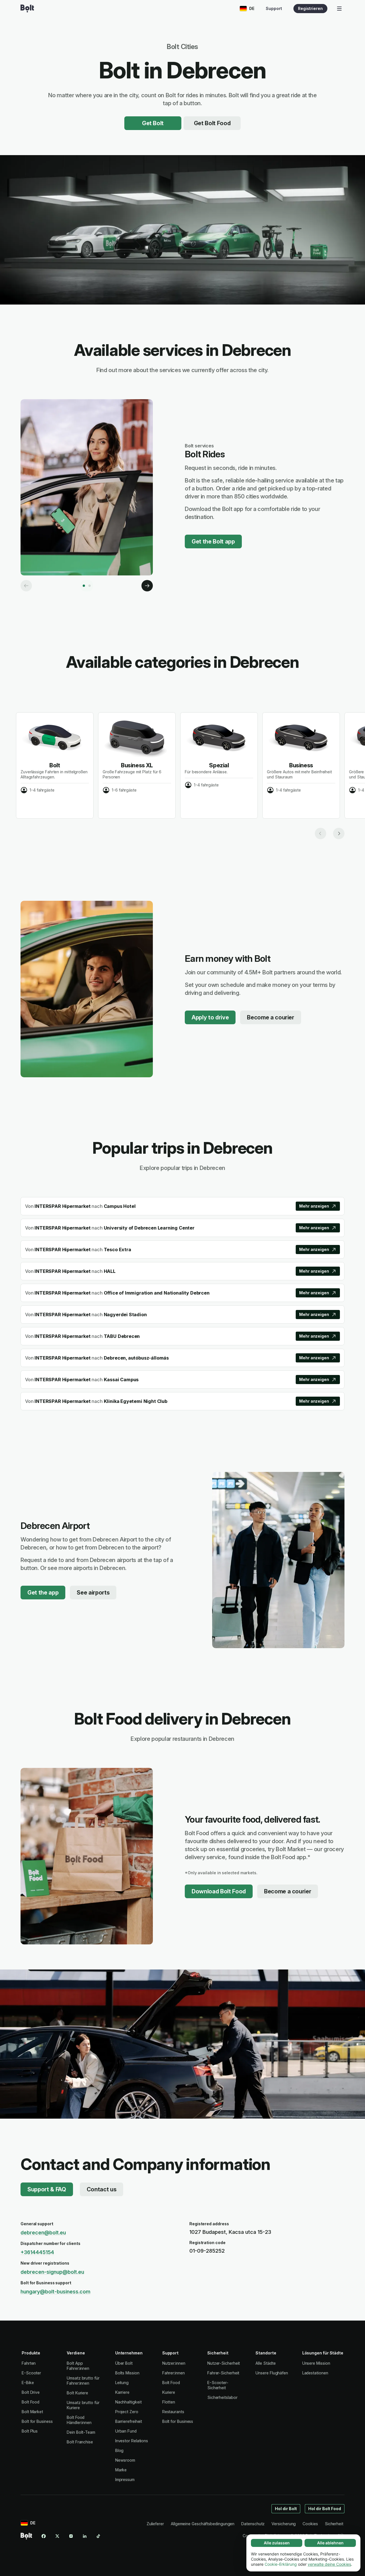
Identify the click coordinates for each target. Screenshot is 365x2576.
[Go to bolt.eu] (27, 9)
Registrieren (310, 8)
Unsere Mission (316, 2363)
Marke (121, 2470)
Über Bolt (124, 2363)
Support (274, 8)
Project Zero (127, 2412)
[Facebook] (44, 2536)
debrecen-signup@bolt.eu (52, 2272)
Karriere (122, 2392)
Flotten (169, 2402)
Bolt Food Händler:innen (79, 2420)
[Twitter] (57, 2536)
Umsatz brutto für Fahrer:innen (83, 2381)
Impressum (125, 2479)
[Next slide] (339, 833)
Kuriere (169, 2392)
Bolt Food (31, 2402)
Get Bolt (153, 123)
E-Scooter (31, 2373)
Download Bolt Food (219, 1891)
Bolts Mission (127, 2373)
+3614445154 (37, 2252)
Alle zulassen (277, 2543)
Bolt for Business (37, 2421)
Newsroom (125, 2460)
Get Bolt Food (212, 123)
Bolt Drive (31, 2392)
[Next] (147, 586)
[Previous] (26, 586)
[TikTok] (98, 2536)
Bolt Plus (30, 2431)
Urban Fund (126, 2431)
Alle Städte (265, 2363)
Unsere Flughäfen (272, 2373)
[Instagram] (71, 2536)
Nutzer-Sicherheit (224, 2363)
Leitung (122, 2383)
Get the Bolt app (213, 541)
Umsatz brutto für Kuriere (83, 2405)
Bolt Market (32, 2412)
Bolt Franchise (80, 2442)
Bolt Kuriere (77, 2393)
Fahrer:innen (174, 2373)
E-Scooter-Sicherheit (218, 2385)
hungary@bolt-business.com (55, 2292)
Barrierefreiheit (129, 2421)
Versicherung (284, 2524)
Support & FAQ (47, 2189)
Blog (119, 2450)
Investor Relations (132, 2441)
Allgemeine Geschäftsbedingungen (203, 2524)
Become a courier (271, 1017)
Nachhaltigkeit (128, 2402)
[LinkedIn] (85, 2536)
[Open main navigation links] (339, 9)
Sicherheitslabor (222, 2397)
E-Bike (28, 2383)
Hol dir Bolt (286, 2509)
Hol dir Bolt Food (325, 2509)
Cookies (310, 2524)
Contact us (102, 2189)
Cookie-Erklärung (281, 2564)
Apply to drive (210, 1017)
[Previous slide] (321, 833)
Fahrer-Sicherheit (223, 2373)
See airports (93, 1593)
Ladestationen (315, 2373)
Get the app (43, 1593)
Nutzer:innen (174, 2363)
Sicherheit (334, 2524)
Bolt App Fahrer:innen (78, 2366)
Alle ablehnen (330, 2543)
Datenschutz (253, 2524)
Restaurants (173, 2412)
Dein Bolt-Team (81, 2432)
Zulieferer (155, 2524)
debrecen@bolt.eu (43, 2233)
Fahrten (29, 2363)
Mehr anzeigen (314, 1206)
